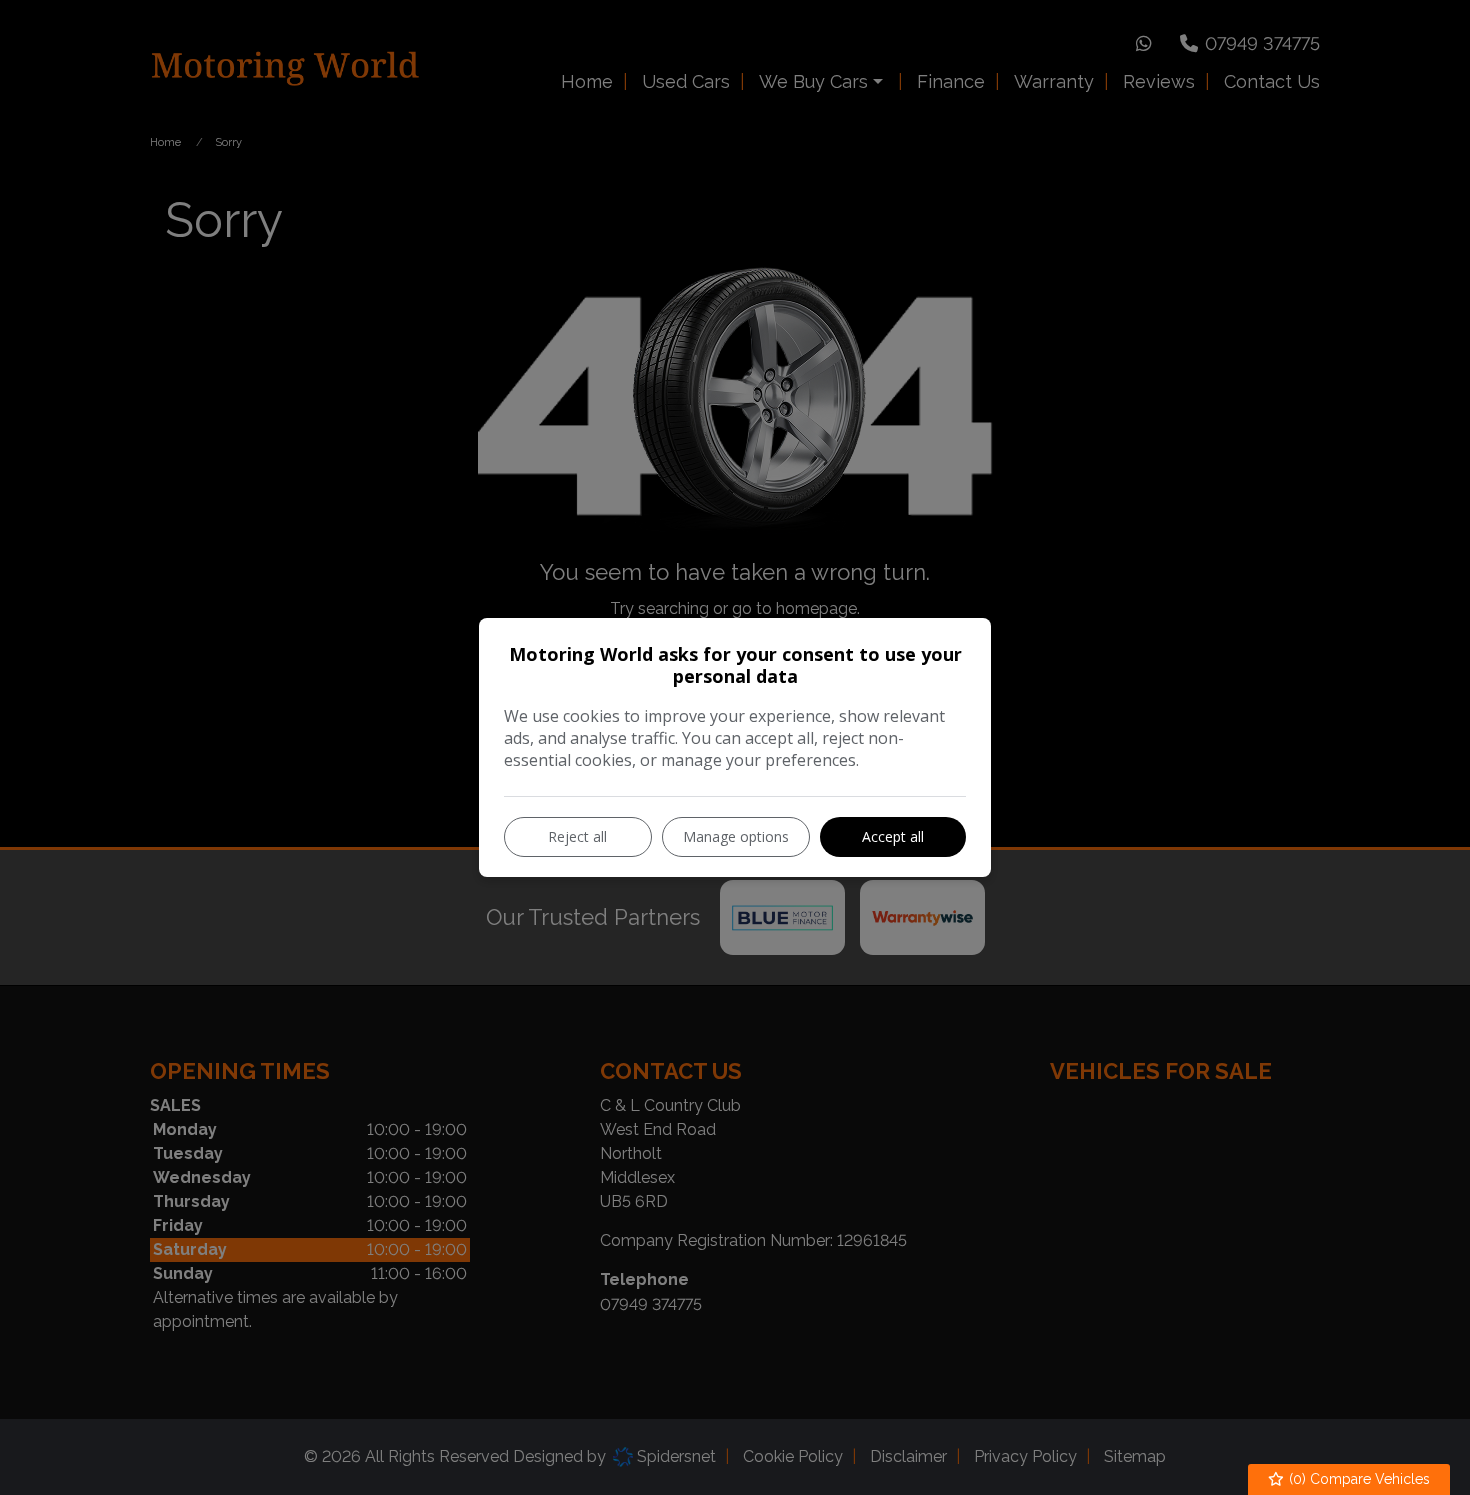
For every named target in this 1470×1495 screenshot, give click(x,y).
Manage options (736, 836)
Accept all (893, 836)
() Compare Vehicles (1357, 1479)
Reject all (577, 836)
